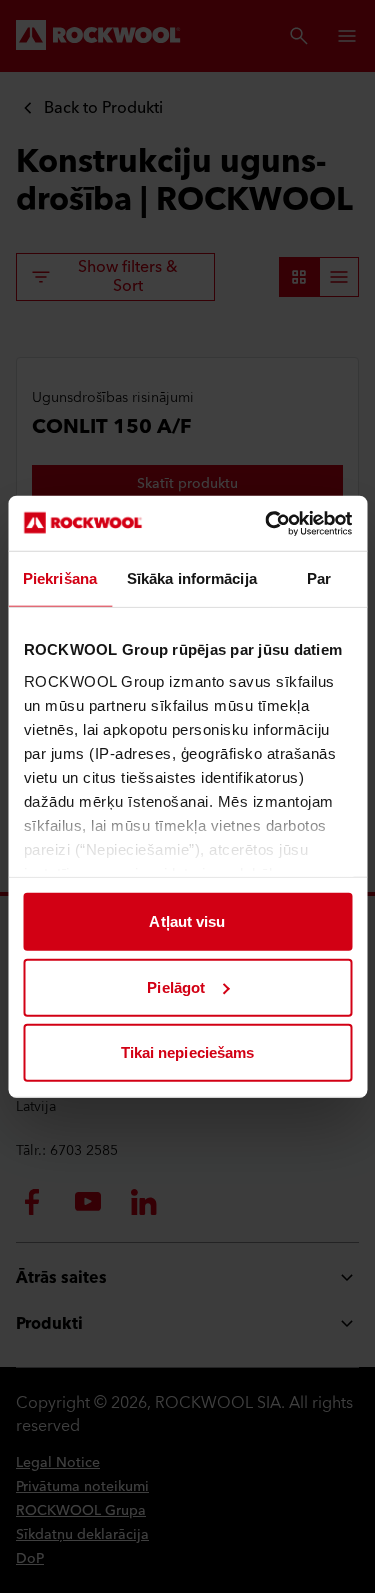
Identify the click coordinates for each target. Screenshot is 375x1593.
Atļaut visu (187, 921)
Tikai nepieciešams (188, 1052)
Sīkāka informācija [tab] (192, 578)
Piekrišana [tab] (60, 578)
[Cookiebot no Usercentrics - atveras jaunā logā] (267, 523)
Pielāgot (176, 986)
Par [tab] (319, 578)
